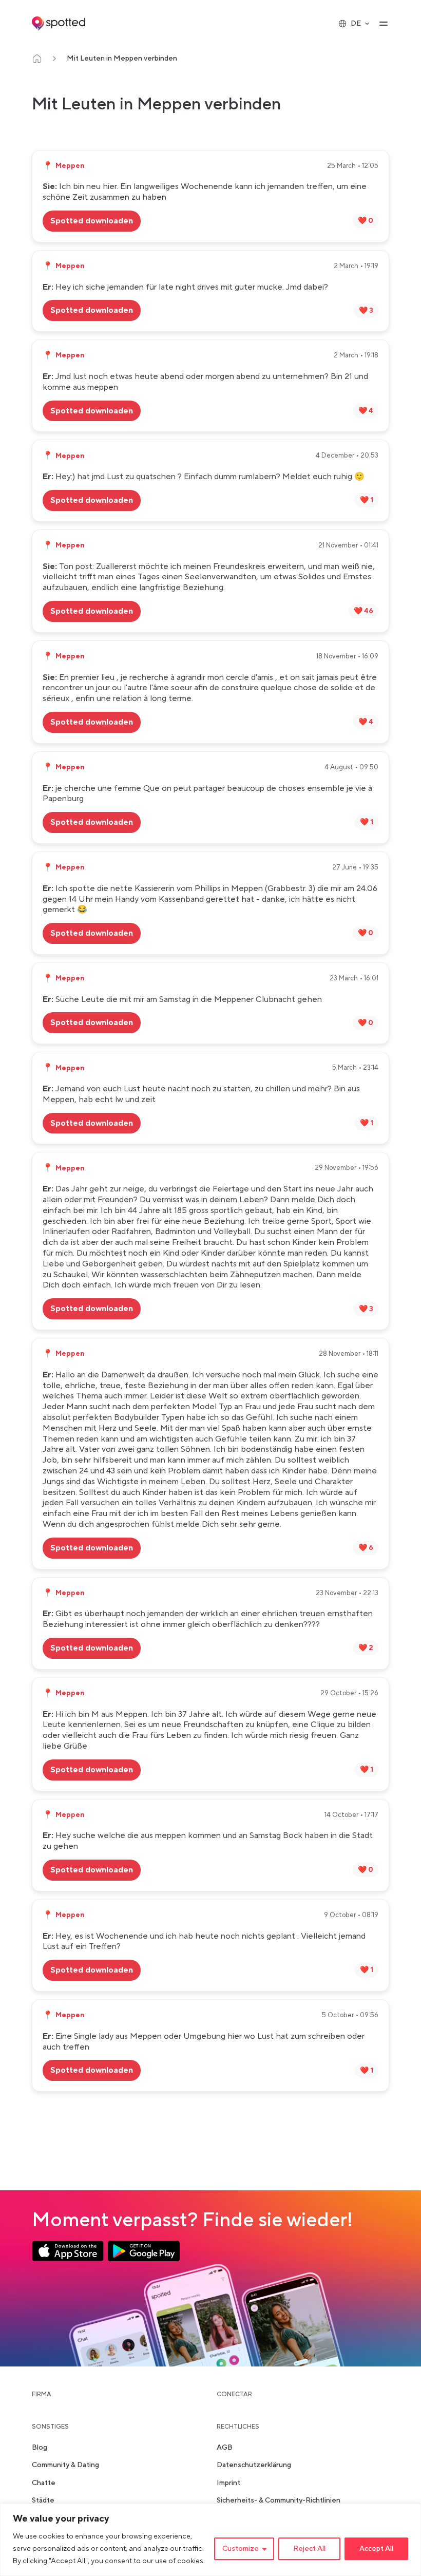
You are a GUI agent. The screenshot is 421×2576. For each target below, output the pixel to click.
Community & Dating (65, 2466)
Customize (241, 2549)
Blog (40, 2448)
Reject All (309, 2549)
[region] (210, 2540)
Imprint (228, 2483)
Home (37, 59)
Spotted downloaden (92, 221)
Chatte (44, 2483)
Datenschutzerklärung (254, 2466)
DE (356, 24)
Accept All (376, 2549)
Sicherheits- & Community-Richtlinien (279, 2501)
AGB (225, 2448)
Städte (43, 2501)
